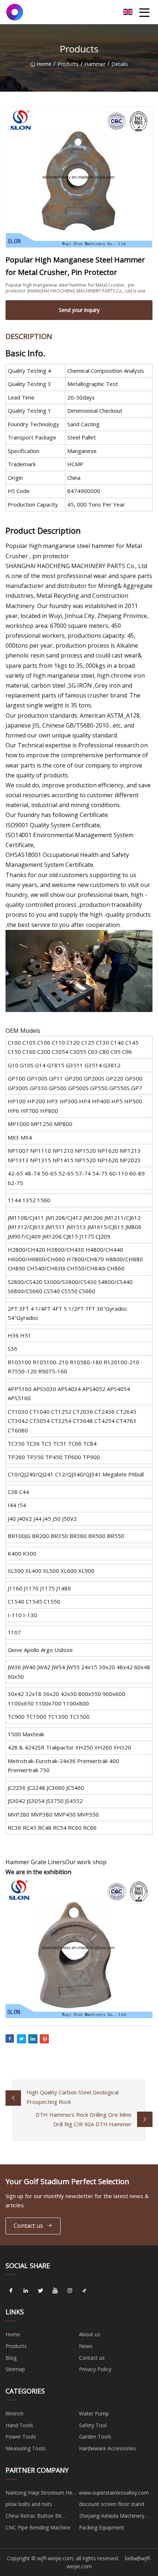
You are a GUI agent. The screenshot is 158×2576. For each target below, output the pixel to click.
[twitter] (40, 2290)
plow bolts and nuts (29, 2504)
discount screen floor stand (112, 2504)
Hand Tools (19, 2425)
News (86, 2346)
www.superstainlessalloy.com (114, 2493)
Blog (11, 2358)
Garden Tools (95, 2437)
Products (68, 64)
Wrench (15, 2413)
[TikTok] (85, 2290)
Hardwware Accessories (107, 2448)
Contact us (28, 2226)
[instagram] (70, 2290)
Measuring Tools (26, 2448)
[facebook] (11, 2290)
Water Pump (94, 2413)
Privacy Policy (95, 2369)
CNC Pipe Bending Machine (38, 2527)
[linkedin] (26, 2290)
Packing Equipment (102, 2527)
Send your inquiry (79, 310)
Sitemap (15, 2369)
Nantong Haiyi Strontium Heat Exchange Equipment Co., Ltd (41, 2494)
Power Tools (21, 2437)
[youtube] (55, 2290)
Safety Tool (93, 2425)
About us (90, 2334)
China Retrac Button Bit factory (34, 2517)
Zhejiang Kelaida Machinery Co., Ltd (112, 2517)
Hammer (95, 64)
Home (44, 64)
